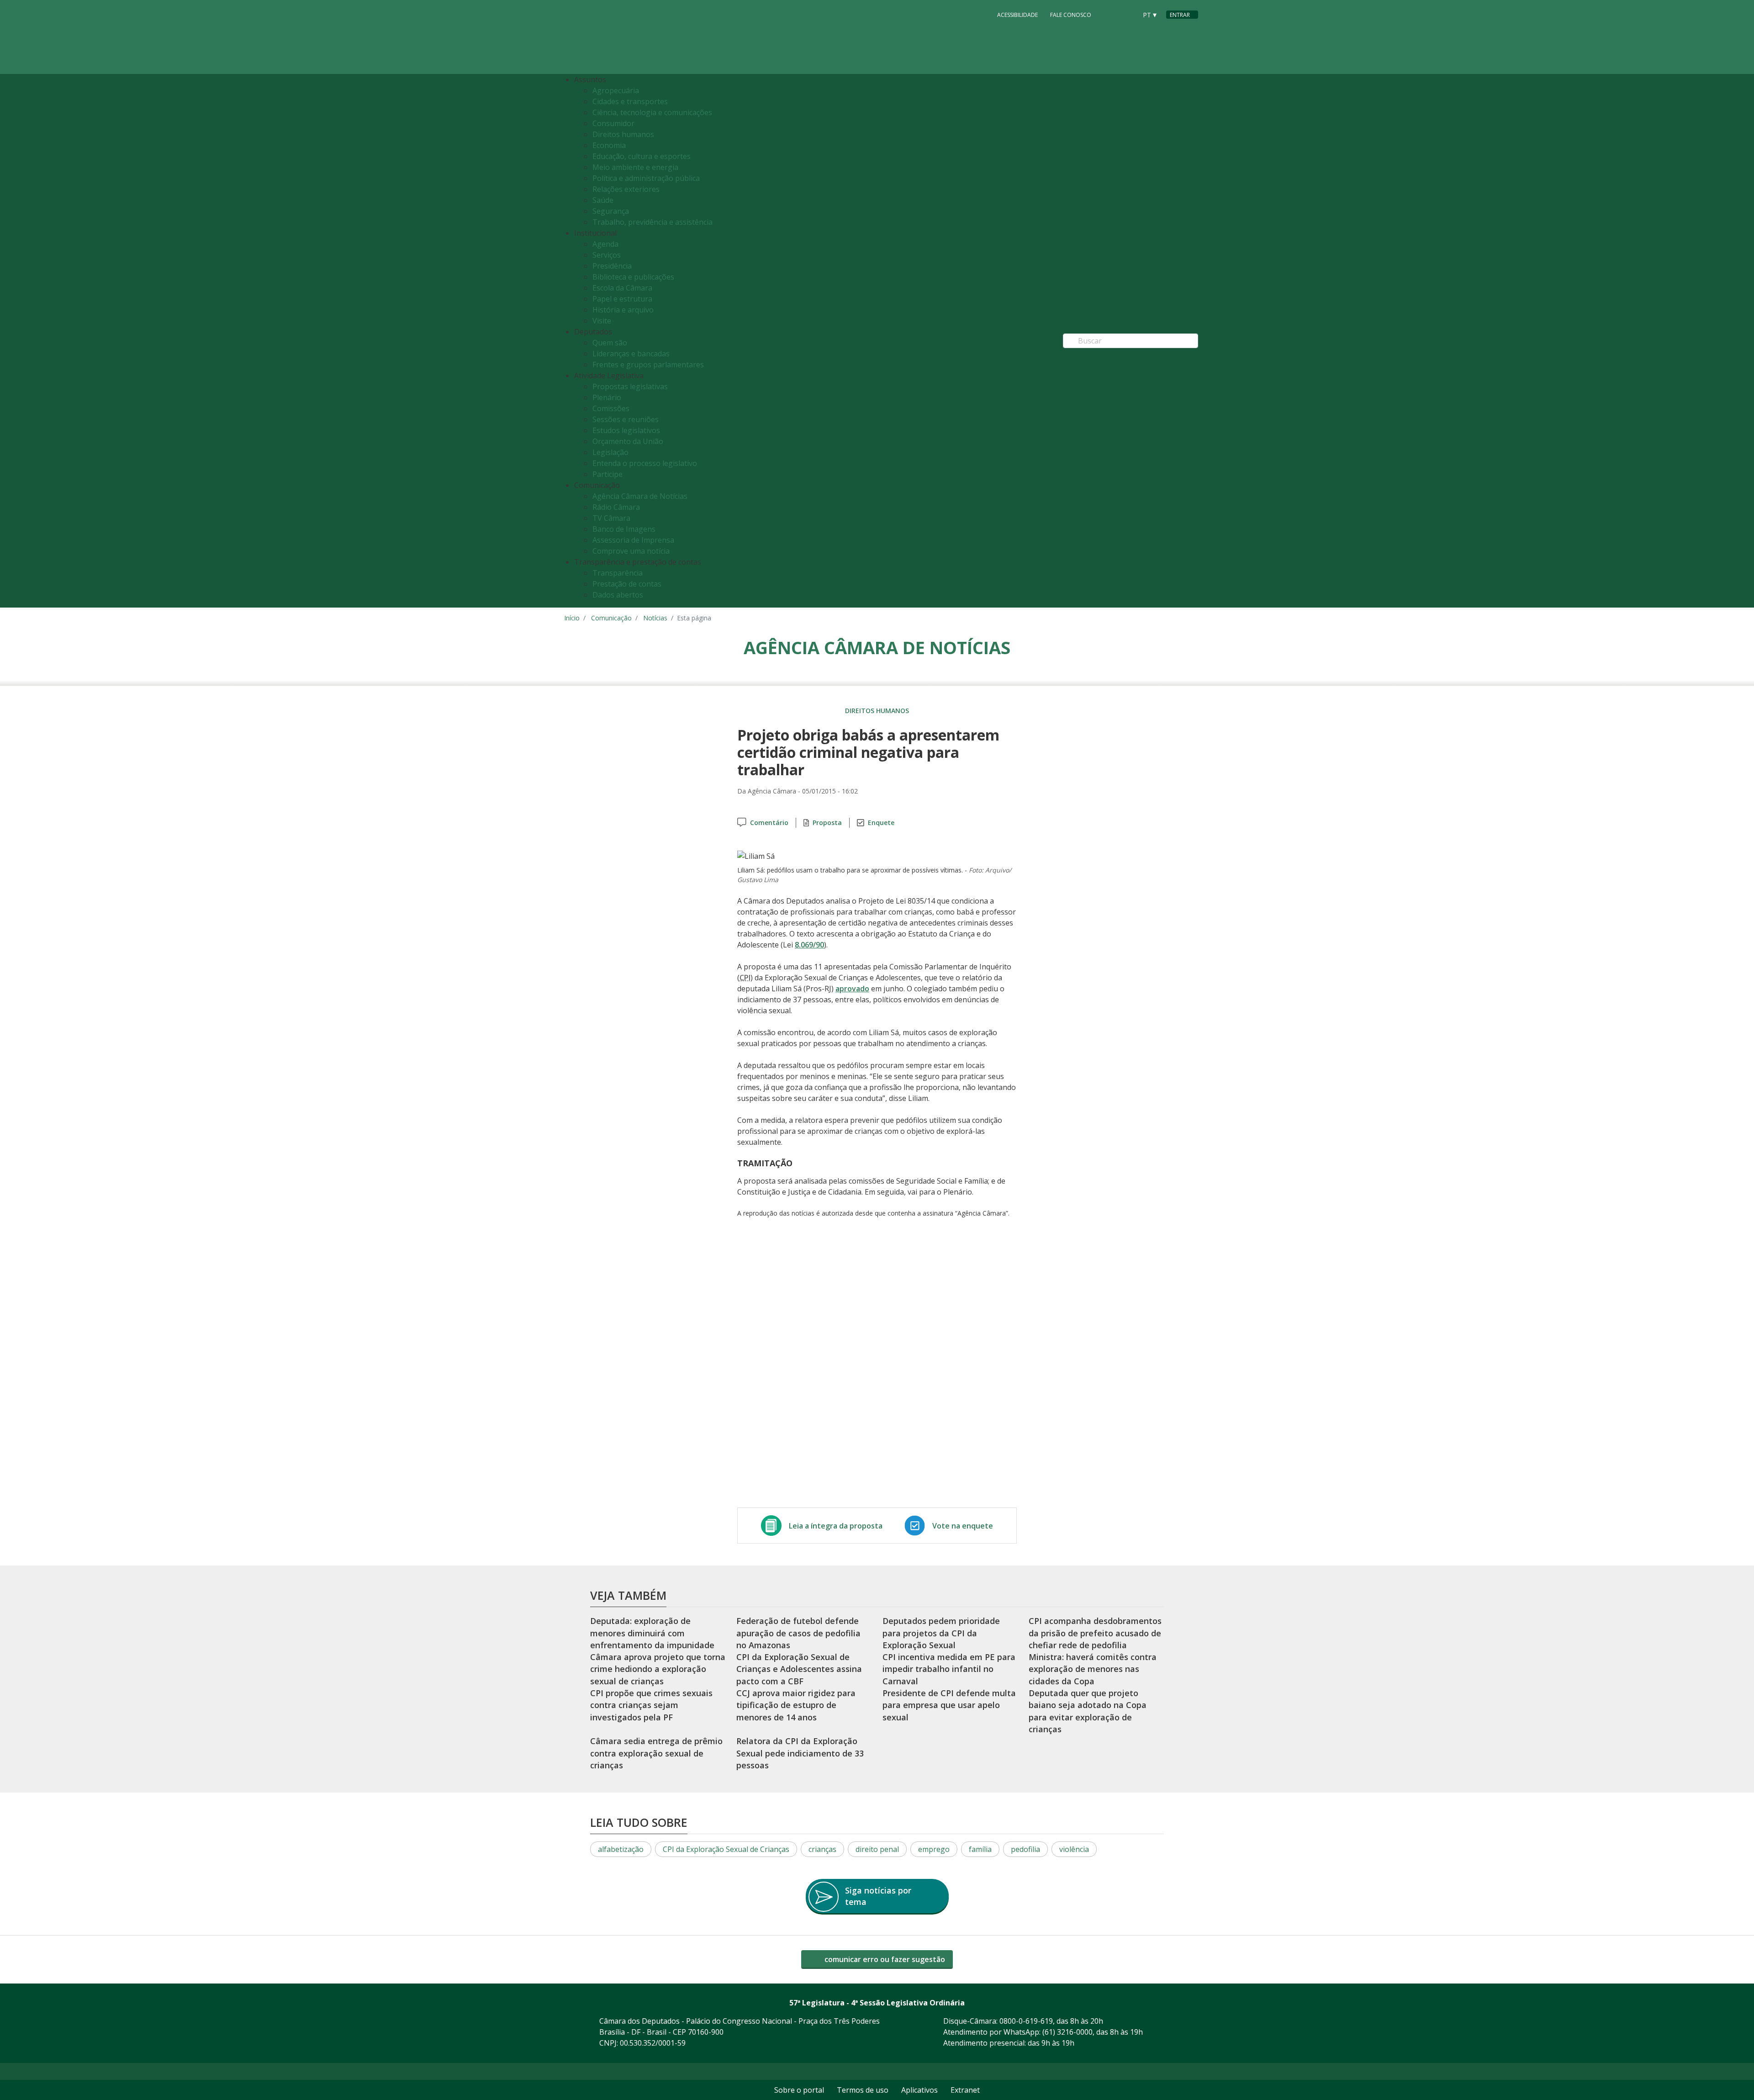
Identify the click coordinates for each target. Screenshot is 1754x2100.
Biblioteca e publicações (633, 277)
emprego (934, 1849)
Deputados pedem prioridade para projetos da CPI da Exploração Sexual (941, 1633)
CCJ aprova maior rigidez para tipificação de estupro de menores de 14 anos (796, 1705)
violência (1074, 1849)
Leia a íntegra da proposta (836, 1526)
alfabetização (621, 1849)
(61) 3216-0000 (1067, 2032)
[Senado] (1127, 14)
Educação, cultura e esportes (642, 156)
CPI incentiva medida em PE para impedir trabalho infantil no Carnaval (949, 1669)
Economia (609, 145)
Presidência (612, 266)
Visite (602, 321)
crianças (822, 1849)
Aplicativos (919, 2090)
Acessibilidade (1017, 15)
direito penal (877, 1849)
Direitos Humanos (877, 711)
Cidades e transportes (630, 101)
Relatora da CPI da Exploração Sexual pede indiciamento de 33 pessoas (800, 1753)
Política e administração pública (646, 178)
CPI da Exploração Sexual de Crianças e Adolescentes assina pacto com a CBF (799, 1669)
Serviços (607, 255)
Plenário (607, 397)
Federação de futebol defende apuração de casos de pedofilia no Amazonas (798, 1633)
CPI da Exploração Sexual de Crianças (726, 1849)
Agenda (605, 244)
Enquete (881, 823)
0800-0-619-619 (1026, 2021)
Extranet (965, 2090)
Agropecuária (616, 90)
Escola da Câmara (622, 288)
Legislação (610, 452)
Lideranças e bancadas (631, 354)
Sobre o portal (799, 2090)
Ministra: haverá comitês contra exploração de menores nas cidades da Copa (1093, 1669)
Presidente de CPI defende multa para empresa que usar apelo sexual (949, 1705)
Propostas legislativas (630, 386)
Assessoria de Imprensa (633, 540)
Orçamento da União (628, 441)
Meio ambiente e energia (635, 167)
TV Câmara (611, 518)
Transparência (618, 573)
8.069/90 (809, 945)
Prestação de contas (627, 584)
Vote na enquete (963, 1526)
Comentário (769, 823)
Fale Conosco (1071, 15)
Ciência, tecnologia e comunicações (652, 112)
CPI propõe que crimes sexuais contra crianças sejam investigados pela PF (651, 1705)
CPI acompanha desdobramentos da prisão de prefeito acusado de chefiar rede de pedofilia (1095, 1633)
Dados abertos (618, 595)
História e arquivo (623, 310)
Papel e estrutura (622, 299)
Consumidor (613, 123)
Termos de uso (863, 2090)
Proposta (827, 823)
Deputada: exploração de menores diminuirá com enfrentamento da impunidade (652, 1633)
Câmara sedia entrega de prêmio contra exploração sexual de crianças (656, 1753)
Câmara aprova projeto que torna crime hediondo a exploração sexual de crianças (658, 1669)
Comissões (611, 408)
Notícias (655, 618)
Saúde (603, 200)
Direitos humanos (623, 134)
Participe (608, 474)
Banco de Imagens (624, 529)
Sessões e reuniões (626, 419)
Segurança (611, 211)
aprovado (852, 989)
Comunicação (611, 618)
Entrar (1180, 15)
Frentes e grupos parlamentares (648, 365)
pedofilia (1025, 1849)
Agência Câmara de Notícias (640, 496)
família (980, 1849)
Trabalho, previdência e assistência (652, 222)
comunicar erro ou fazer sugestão (884, 1959)
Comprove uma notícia (631, 551)
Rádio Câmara (616, 507)
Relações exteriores (626, 189)
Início (572, 618)
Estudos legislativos (626, 430)
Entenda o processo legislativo (645, 463)
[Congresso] (1109, 14)
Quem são (610, 343)
